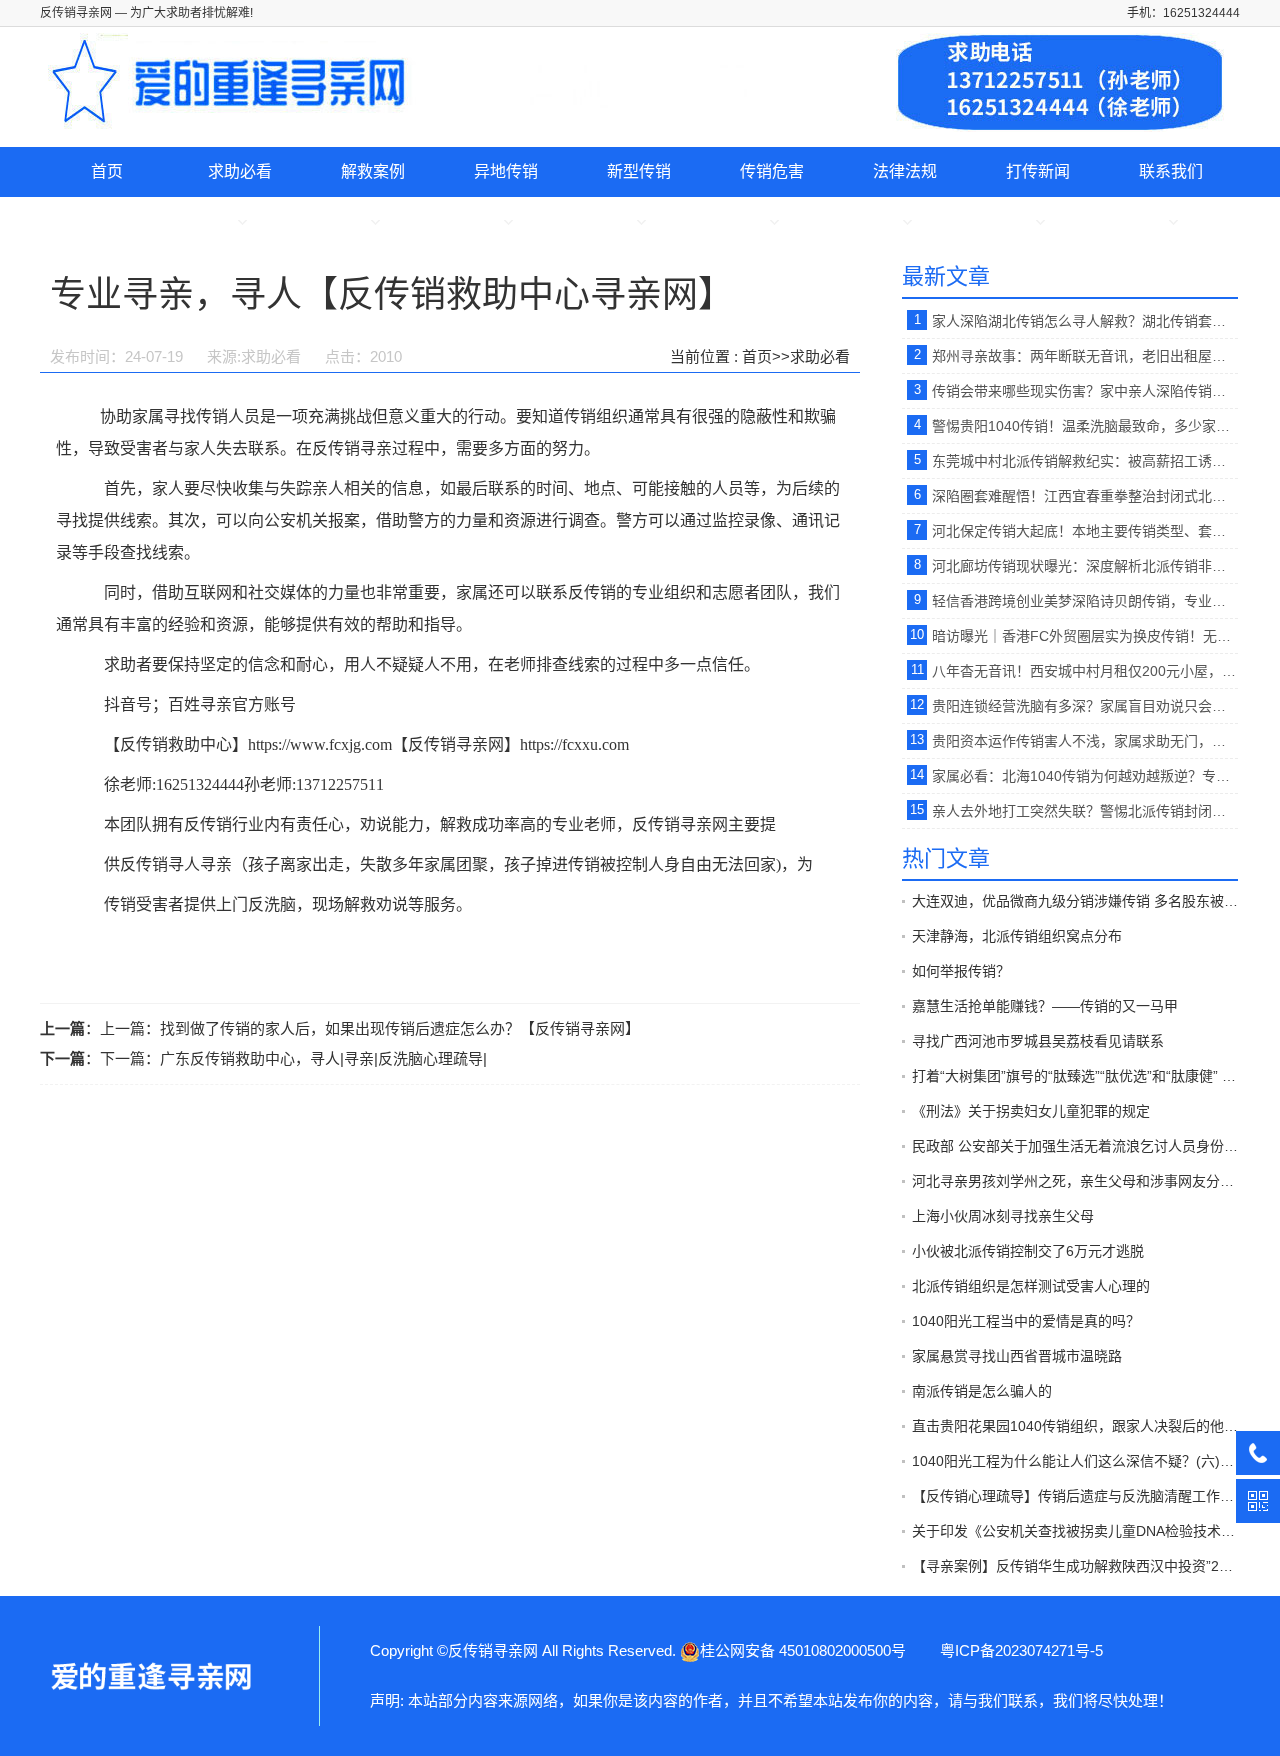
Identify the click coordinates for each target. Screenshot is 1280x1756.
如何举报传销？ (961, 971)
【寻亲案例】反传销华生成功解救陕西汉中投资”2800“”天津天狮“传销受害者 (1075, 1566)
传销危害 (772, 171)
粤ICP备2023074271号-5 (1021, 1650)
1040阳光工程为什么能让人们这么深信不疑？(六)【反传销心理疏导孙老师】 (1075, 1461)
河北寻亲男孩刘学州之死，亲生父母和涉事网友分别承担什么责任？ (1075, 1181)
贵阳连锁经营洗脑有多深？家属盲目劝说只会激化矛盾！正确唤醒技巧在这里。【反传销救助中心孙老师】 (1085, 706)
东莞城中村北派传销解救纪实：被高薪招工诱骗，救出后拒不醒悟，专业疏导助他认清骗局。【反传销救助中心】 (1085, 461)
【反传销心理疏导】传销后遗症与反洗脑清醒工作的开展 (1075, 1496)
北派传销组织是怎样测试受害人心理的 (1031, 1286)
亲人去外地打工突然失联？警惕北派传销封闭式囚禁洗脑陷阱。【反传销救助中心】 (1085, 811)
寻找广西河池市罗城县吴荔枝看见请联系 (1038, 1041)
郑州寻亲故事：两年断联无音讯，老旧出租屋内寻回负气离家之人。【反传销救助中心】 (1085, 356)
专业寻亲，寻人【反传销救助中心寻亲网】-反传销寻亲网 (150, 1676)
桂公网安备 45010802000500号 (803, 1650)
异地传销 (506, 171)
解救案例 (373, 171)
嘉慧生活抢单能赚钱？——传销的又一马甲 (1045, 1006)
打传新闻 (1038, 171)
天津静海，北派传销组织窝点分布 (1017, 936)
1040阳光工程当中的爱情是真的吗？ (1026, 1321)
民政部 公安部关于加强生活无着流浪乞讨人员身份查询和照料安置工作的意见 (1075, 1146)
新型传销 (639, 171)
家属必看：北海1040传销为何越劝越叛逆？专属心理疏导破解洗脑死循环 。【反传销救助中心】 (1085, 776)
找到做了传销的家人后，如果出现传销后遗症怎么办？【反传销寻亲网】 (400, 1028)
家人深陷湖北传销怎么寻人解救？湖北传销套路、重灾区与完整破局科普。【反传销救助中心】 (1085, 321)
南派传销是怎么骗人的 (982, 1391)
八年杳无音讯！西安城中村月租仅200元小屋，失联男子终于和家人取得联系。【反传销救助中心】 (1085, 671)
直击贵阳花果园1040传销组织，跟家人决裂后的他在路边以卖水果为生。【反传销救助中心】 (1075, 1426)
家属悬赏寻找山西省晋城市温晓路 (1017, 1356)
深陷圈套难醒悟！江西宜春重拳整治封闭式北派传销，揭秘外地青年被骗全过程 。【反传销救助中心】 (1085, 496)
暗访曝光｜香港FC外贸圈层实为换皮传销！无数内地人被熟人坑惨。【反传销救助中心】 (1085, 636)
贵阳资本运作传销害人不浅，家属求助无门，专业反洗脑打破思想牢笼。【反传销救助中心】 (1085, 741)
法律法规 (905, 171)
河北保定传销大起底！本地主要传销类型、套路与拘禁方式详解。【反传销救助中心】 (1085, 531)
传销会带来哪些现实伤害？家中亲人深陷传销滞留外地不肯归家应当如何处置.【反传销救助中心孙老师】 (1085, 391)
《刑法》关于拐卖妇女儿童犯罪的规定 (1031, 1111)
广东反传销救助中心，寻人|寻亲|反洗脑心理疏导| (323, 1058)
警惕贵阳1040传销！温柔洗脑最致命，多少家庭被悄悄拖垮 (1085, 426)
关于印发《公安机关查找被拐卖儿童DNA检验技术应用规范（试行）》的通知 (1075, 1531)
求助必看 (240, 171)
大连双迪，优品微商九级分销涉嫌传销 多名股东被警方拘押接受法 (1075, 901)
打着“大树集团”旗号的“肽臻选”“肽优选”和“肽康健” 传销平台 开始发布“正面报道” (1075, 1076)
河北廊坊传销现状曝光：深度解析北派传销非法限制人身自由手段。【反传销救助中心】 (1085, 566)
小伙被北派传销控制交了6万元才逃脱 (1028, 1251)
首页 (107, 171)
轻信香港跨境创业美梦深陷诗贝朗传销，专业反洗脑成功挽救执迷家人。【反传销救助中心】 (1085, 601)
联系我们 (1171, 171)
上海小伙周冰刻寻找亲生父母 (1003, 1216)
